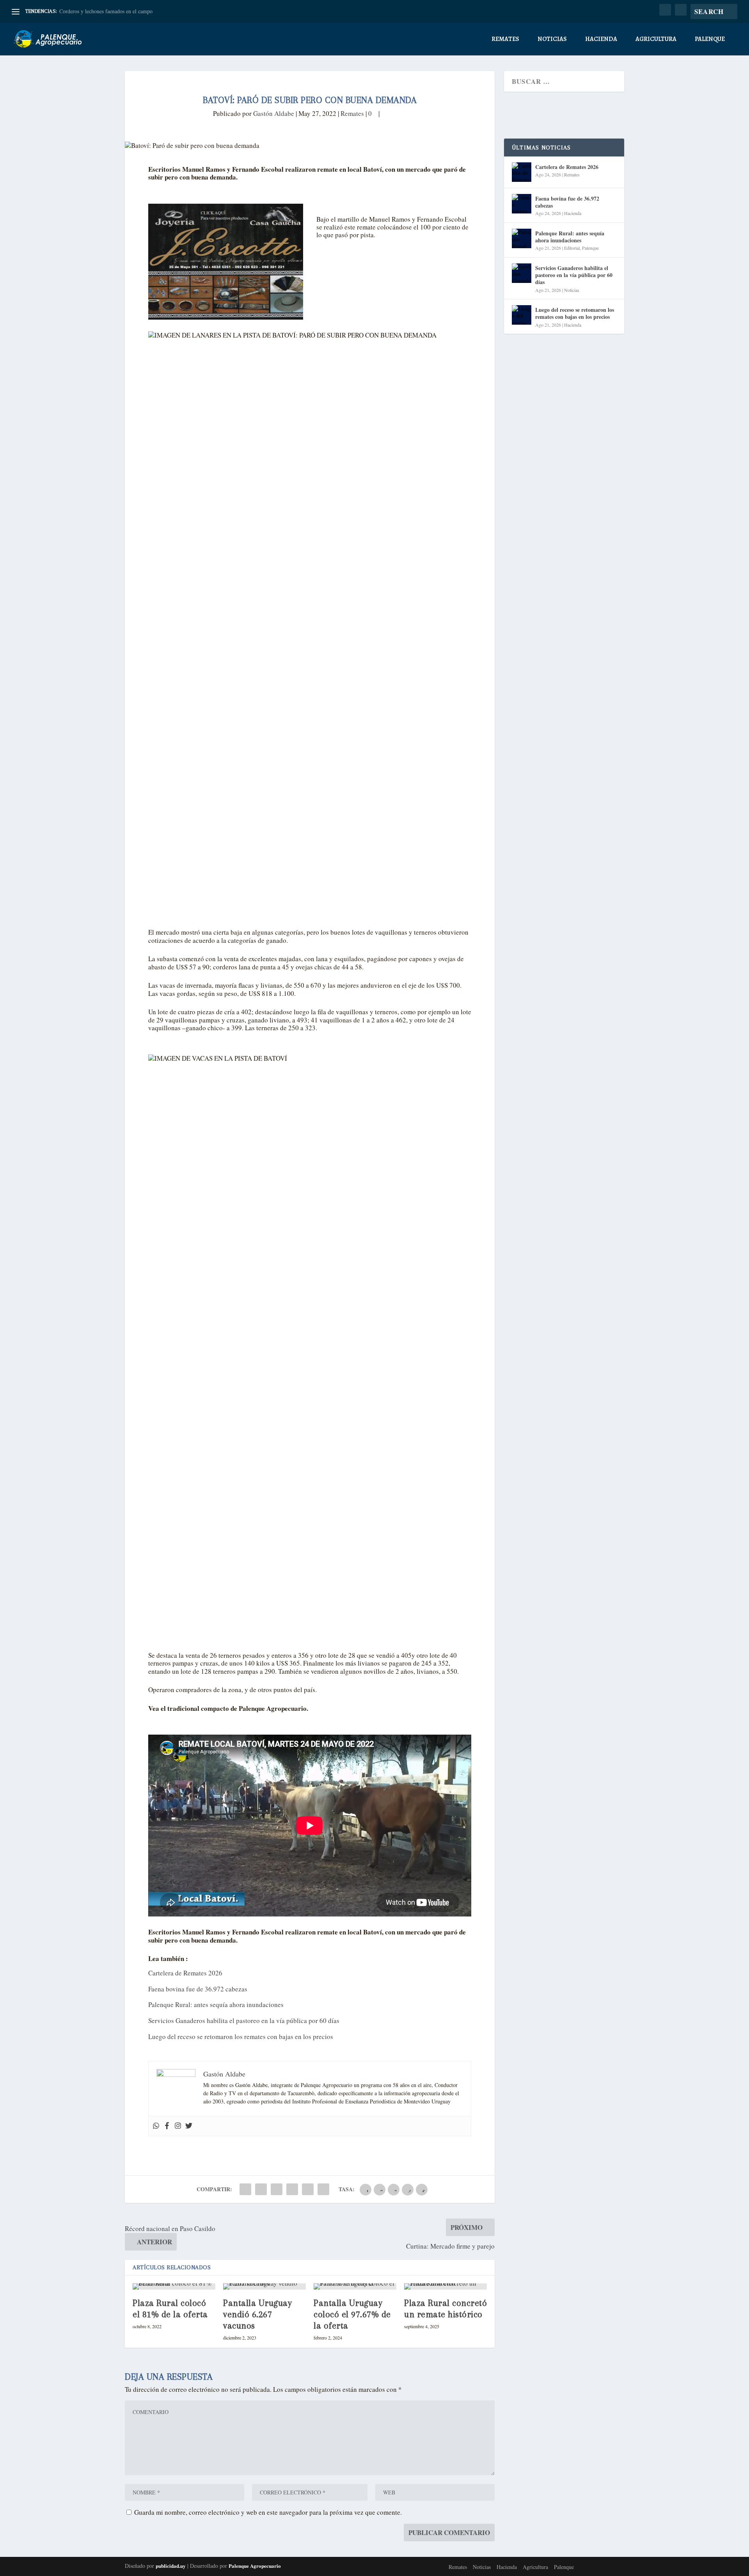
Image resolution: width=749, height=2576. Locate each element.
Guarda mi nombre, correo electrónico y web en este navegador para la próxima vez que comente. (268, 2512)
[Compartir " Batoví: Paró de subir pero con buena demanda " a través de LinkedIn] (292, 2189)
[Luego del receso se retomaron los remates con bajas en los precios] (522, 315)
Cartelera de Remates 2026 (185, 1973)
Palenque (710, 40)
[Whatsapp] (156, 2126)
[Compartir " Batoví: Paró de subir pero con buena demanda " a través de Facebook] (245, 2189)
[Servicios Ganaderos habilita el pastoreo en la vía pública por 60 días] (522, 273)
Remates (505, 40)
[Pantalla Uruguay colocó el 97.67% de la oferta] (355, 2286)
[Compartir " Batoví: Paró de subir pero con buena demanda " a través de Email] (308, 2189)
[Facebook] (167, 2126)
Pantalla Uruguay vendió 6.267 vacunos (257, 2314)
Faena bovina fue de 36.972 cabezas (198, 1989)
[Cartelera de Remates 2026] (522, 172)
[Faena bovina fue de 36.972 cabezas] (522, 204)
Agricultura (656, 40)
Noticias (552, 40)
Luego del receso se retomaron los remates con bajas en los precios (241, 2036)
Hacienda (601, 40)
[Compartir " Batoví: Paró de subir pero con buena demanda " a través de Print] (323, 2189)
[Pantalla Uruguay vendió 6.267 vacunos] (264, 2286)
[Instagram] (178, 2126)
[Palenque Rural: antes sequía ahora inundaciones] (522, 238)
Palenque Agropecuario (255, 2566)
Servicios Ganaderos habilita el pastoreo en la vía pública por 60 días (244, 2020)
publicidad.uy (171, 2566)
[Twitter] (189, 2126)
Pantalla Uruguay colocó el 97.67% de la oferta (352, 2314)
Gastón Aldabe (274, 113)
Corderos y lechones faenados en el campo (106, 11)
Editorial (572, 248)
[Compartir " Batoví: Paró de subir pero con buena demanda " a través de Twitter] (261, 2189)
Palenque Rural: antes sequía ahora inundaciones (216, 2004)
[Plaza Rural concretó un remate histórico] (445, 2286)
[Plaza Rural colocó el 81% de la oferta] (174, 2286)
